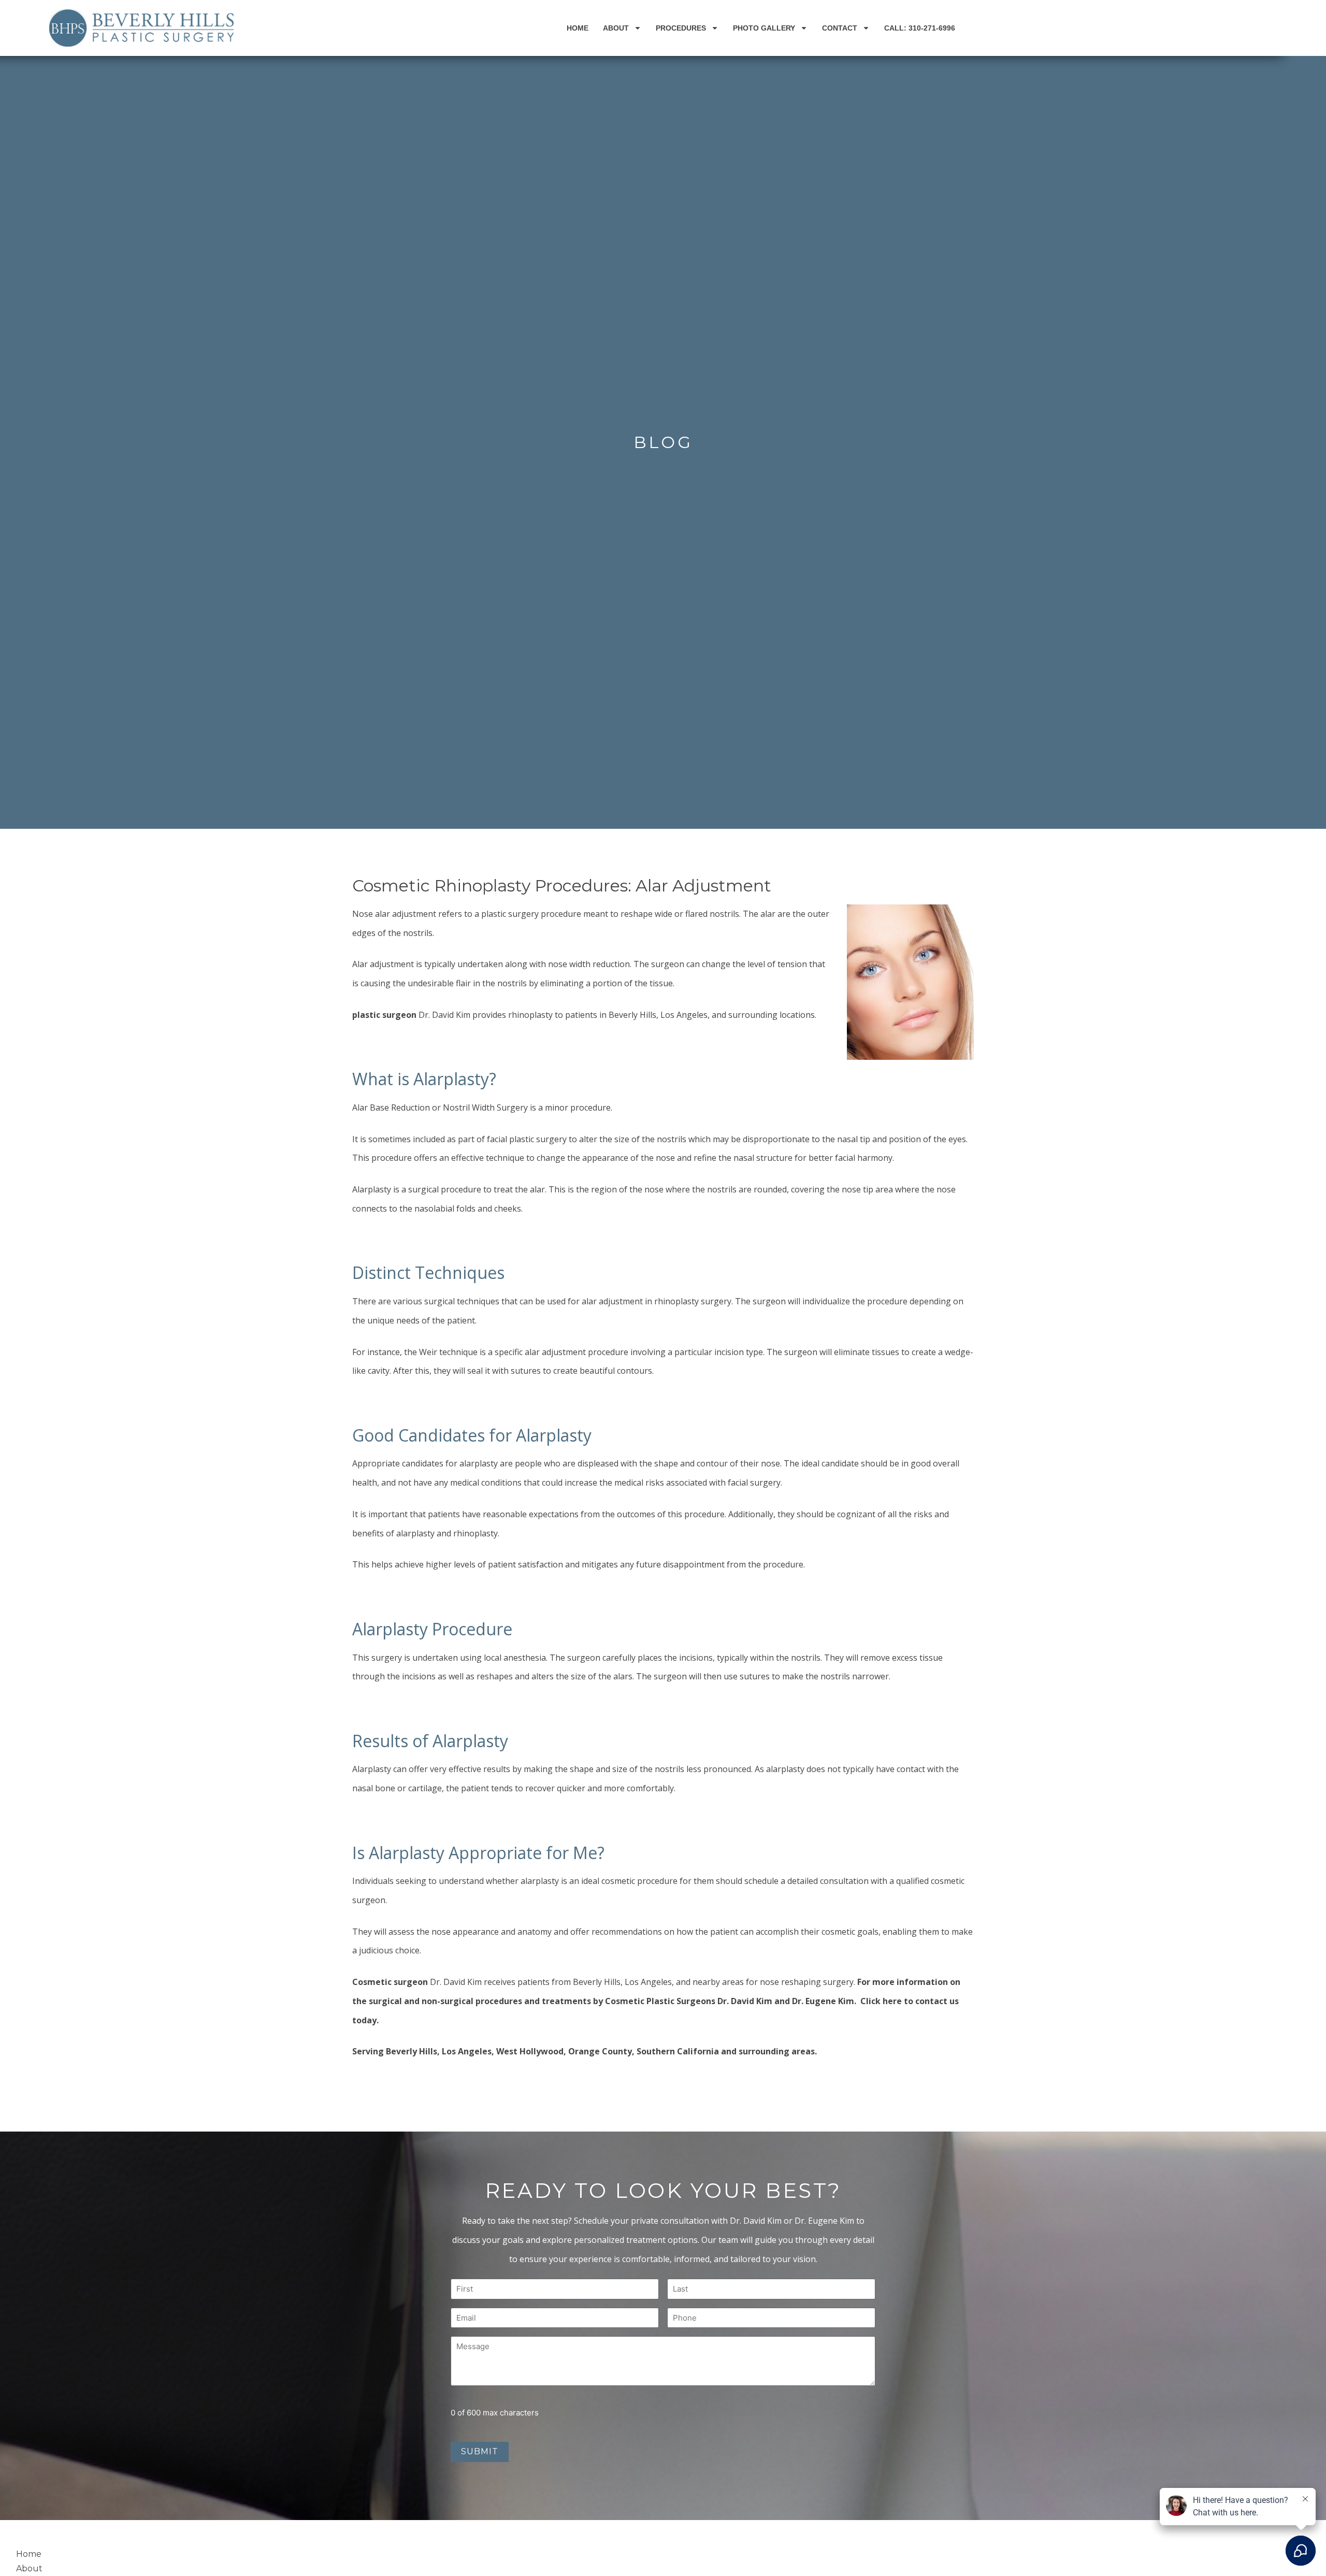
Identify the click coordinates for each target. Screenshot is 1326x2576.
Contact (840, 28)
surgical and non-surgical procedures (445, 2001)
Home (578, 28)
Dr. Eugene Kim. (825, 2001)
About (616, 28)
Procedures (681, 28)
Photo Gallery (764, 28)
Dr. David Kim (444, 1015)
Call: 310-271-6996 (920, 28)
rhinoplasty (676, 1301)
